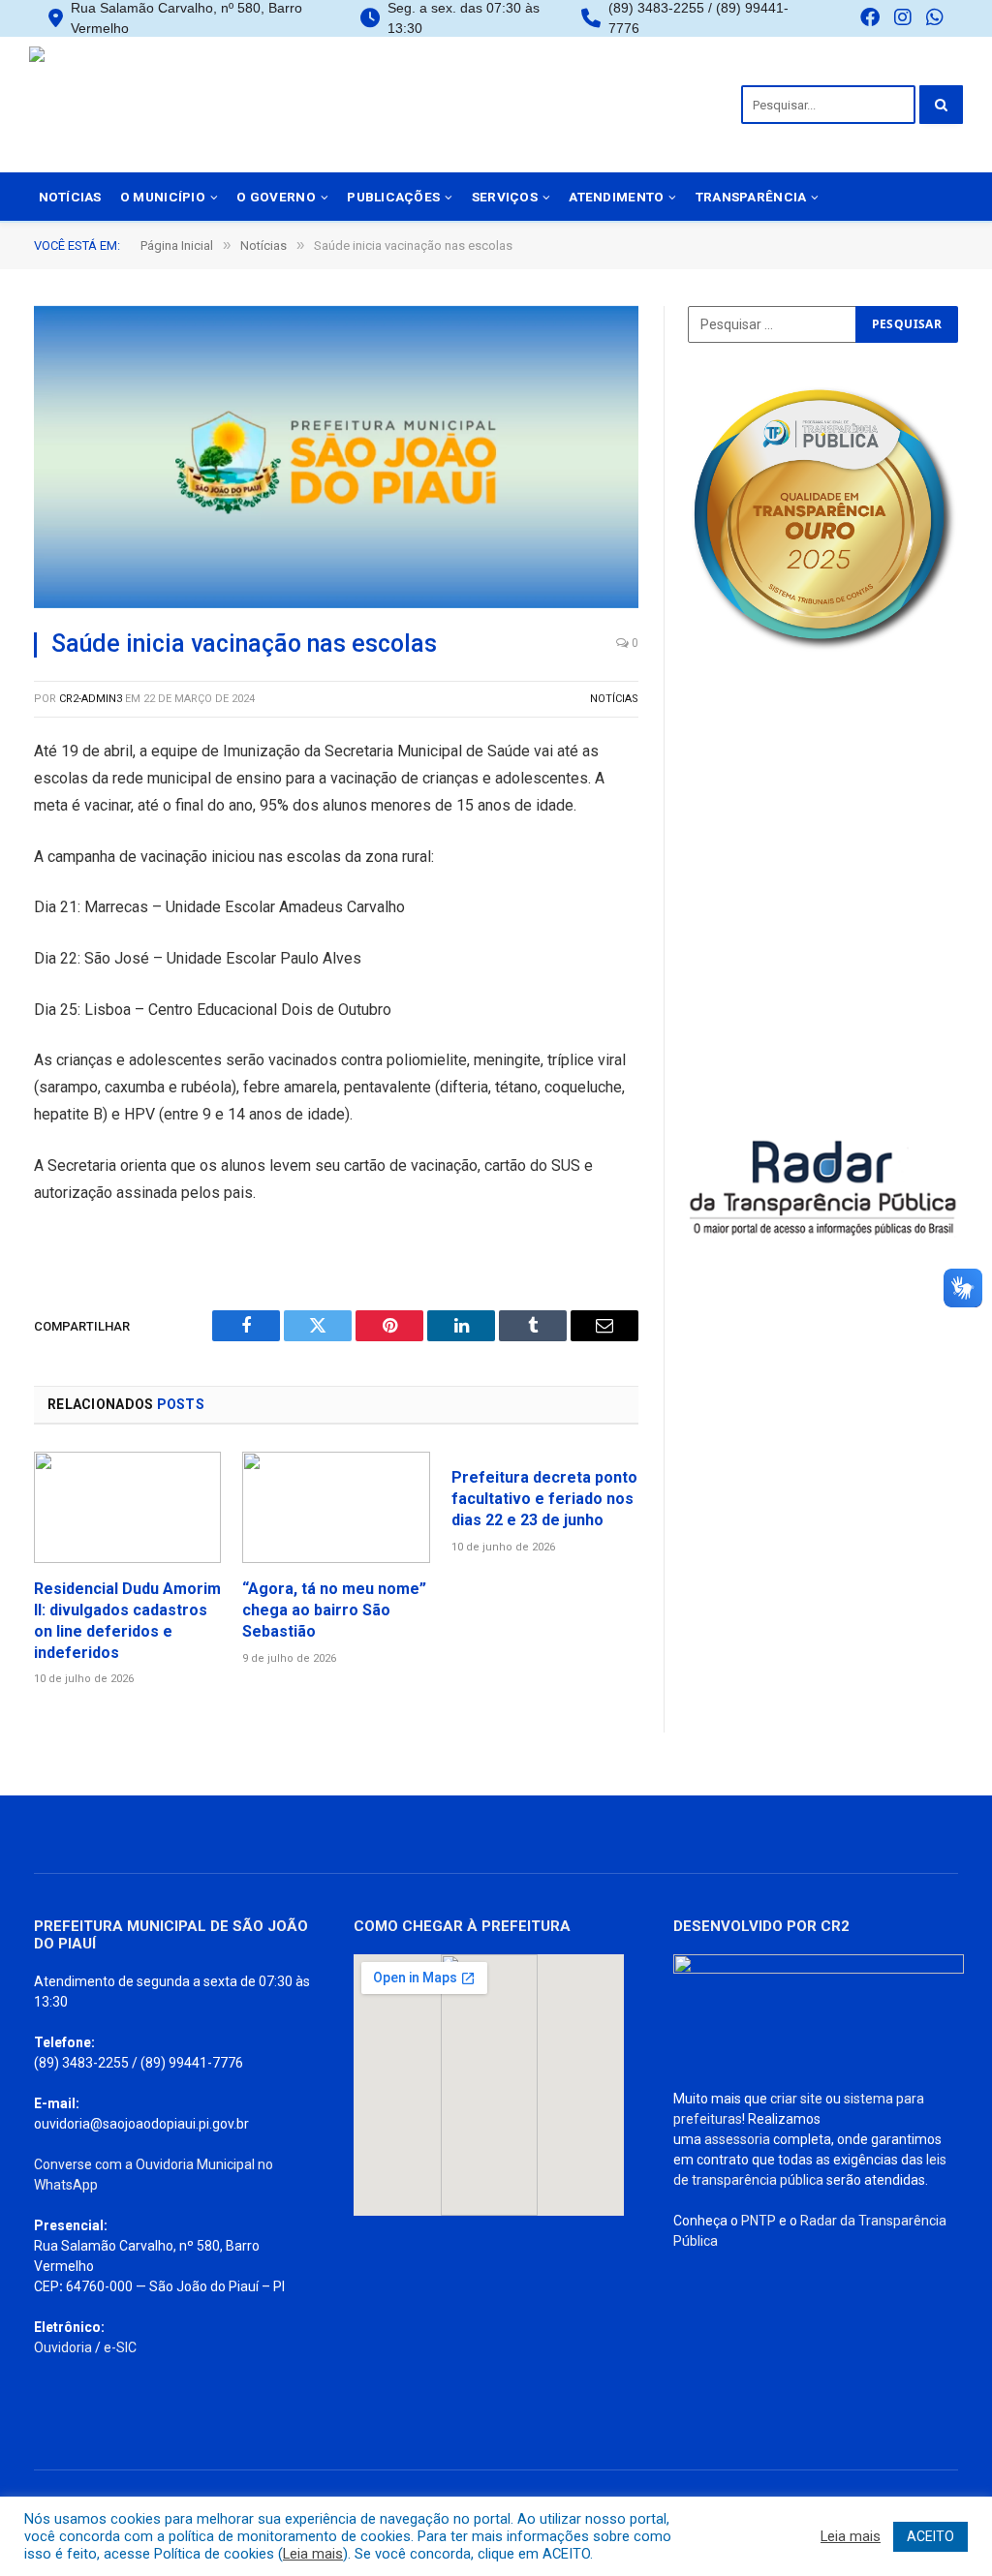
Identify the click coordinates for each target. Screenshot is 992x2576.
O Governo (276, 197)
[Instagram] (903, 19)
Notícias (70, 197)
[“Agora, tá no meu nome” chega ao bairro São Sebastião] (336, 1507)
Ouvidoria (63, 2347)
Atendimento (616, 197)
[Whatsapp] (935, 19)
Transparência (751, 197)
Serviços (505, 197)
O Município (163, 197)
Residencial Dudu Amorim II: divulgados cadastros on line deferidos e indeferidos (127, 1620)
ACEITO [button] (930, 2536)
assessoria (737, 2139)
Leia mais (313, 2554)
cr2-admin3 (91, 699)
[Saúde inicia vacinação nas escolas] (336, 457)
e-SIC (120, 2347)
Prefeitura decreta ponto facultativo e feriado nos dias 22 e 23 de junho (544, 1499)
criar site (796, 2099)
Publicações (393, 197)
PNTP (759, 2221)
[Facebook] (870, 19)
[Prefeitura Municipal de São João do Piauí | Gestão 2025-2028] (170, 105)
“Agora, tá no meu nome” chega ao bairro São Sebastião (334, 1610)
